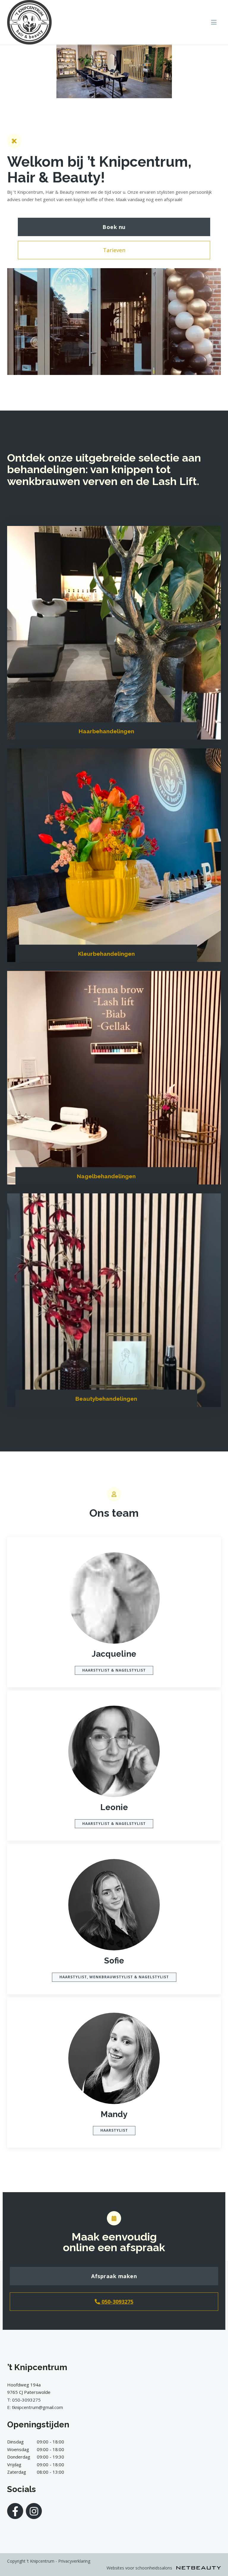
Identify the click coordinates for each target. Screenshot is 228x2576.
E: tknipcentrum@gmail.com (35, 2407)
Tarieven (114, 250)
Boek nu (114, 227)
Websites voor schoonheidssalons (140, 2568)
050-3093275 (117, 2302)
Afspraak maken (114, 2276)
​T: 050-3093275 (24, 2400)
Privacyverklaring (74, 2561)
